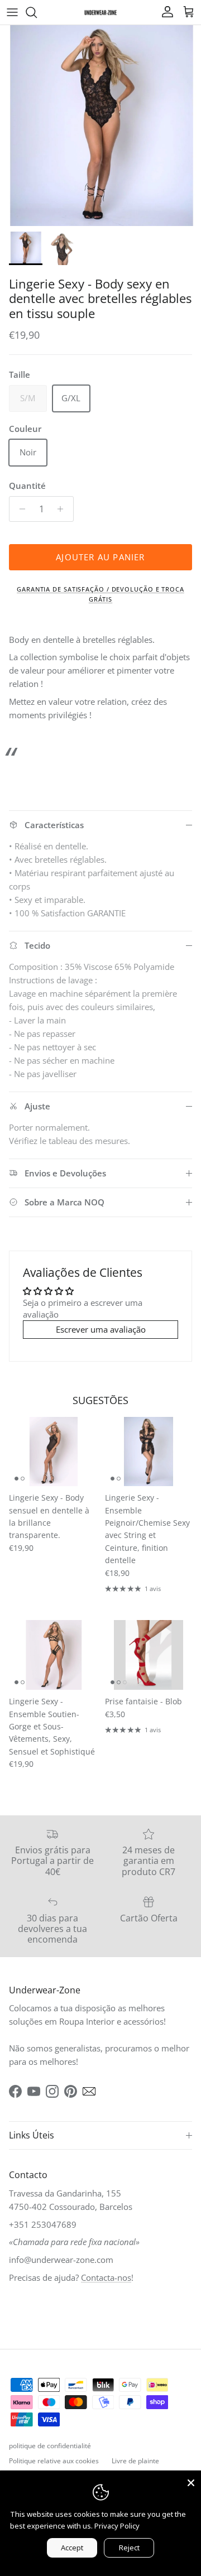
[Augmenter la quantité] (63, 509)
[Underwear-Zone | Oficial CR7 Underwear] (100, 12)
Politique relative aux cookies (54, 2461)
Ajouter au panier (100, 557)
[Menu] (12, 12)
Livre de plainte (135, 2461)
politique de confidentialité (50, 2446)
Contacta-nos (106, 2277)
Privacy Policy (117, 2526)
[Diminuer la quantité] (19, 509)
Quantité (27, 486)
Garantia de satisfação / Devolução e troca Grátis (100, 594)
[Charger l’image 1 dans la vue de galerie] (100, 126)
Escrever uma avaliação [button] (101, 1329)
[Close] (191, 2481)
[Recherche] (37, 12)
